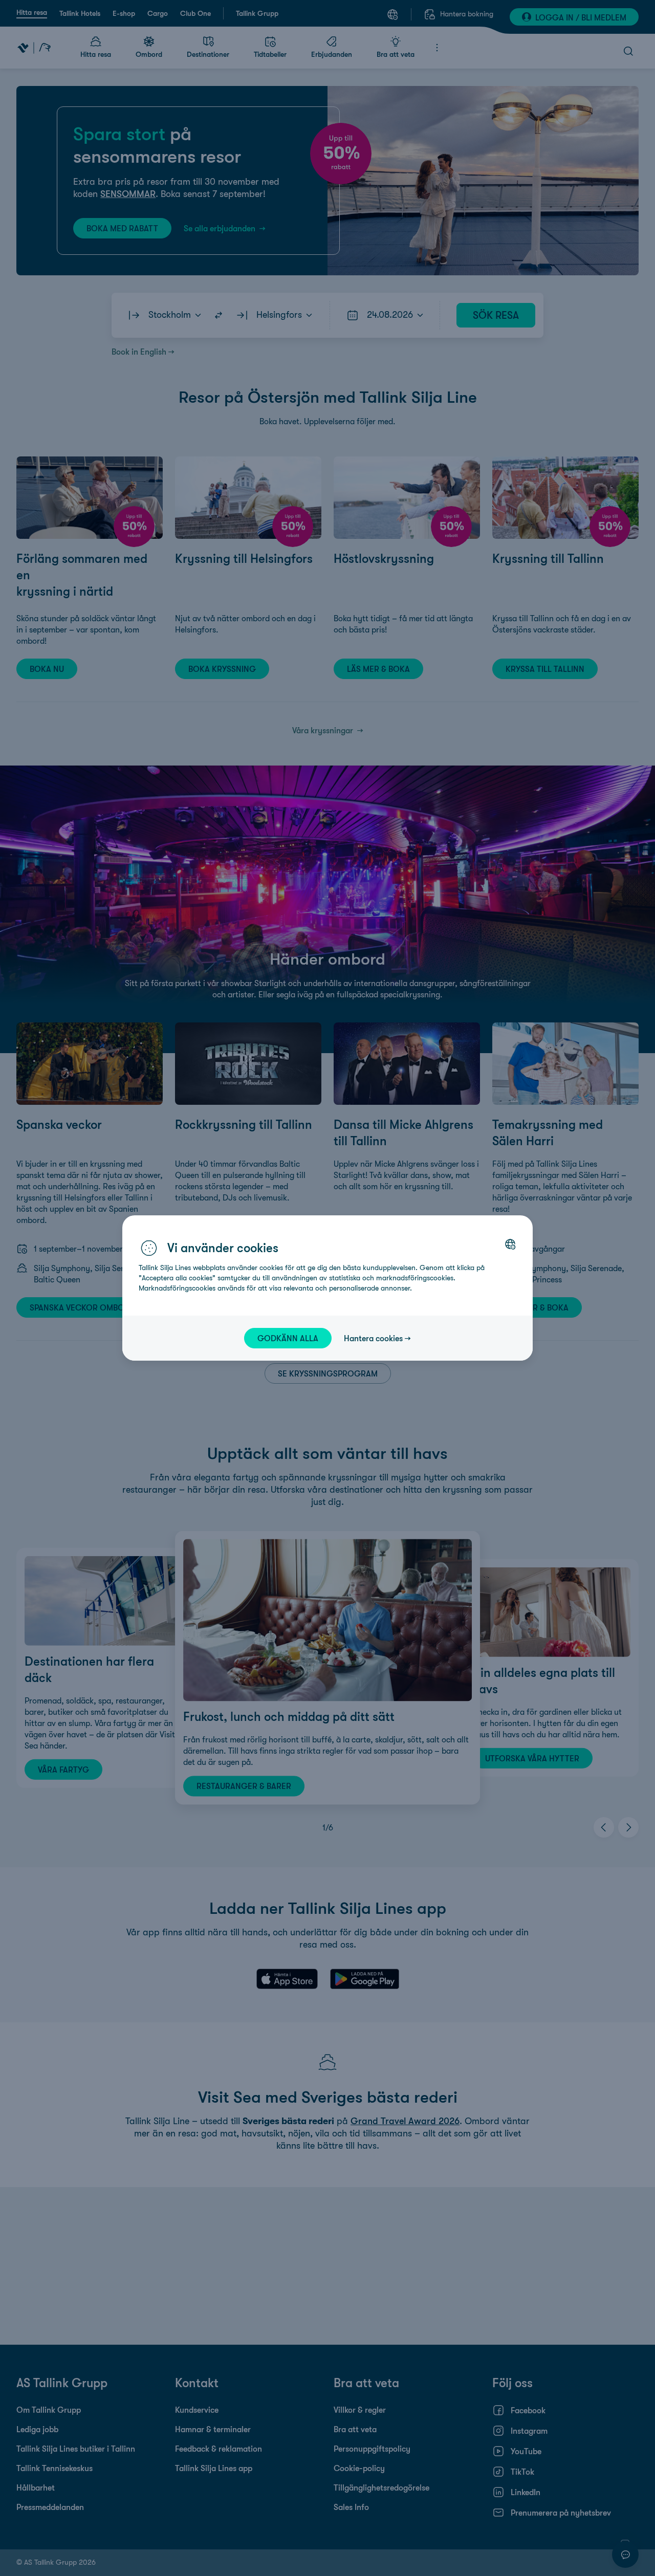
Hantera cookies (373, 1338)
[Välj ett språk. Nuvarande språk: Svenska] (510, 1244)
